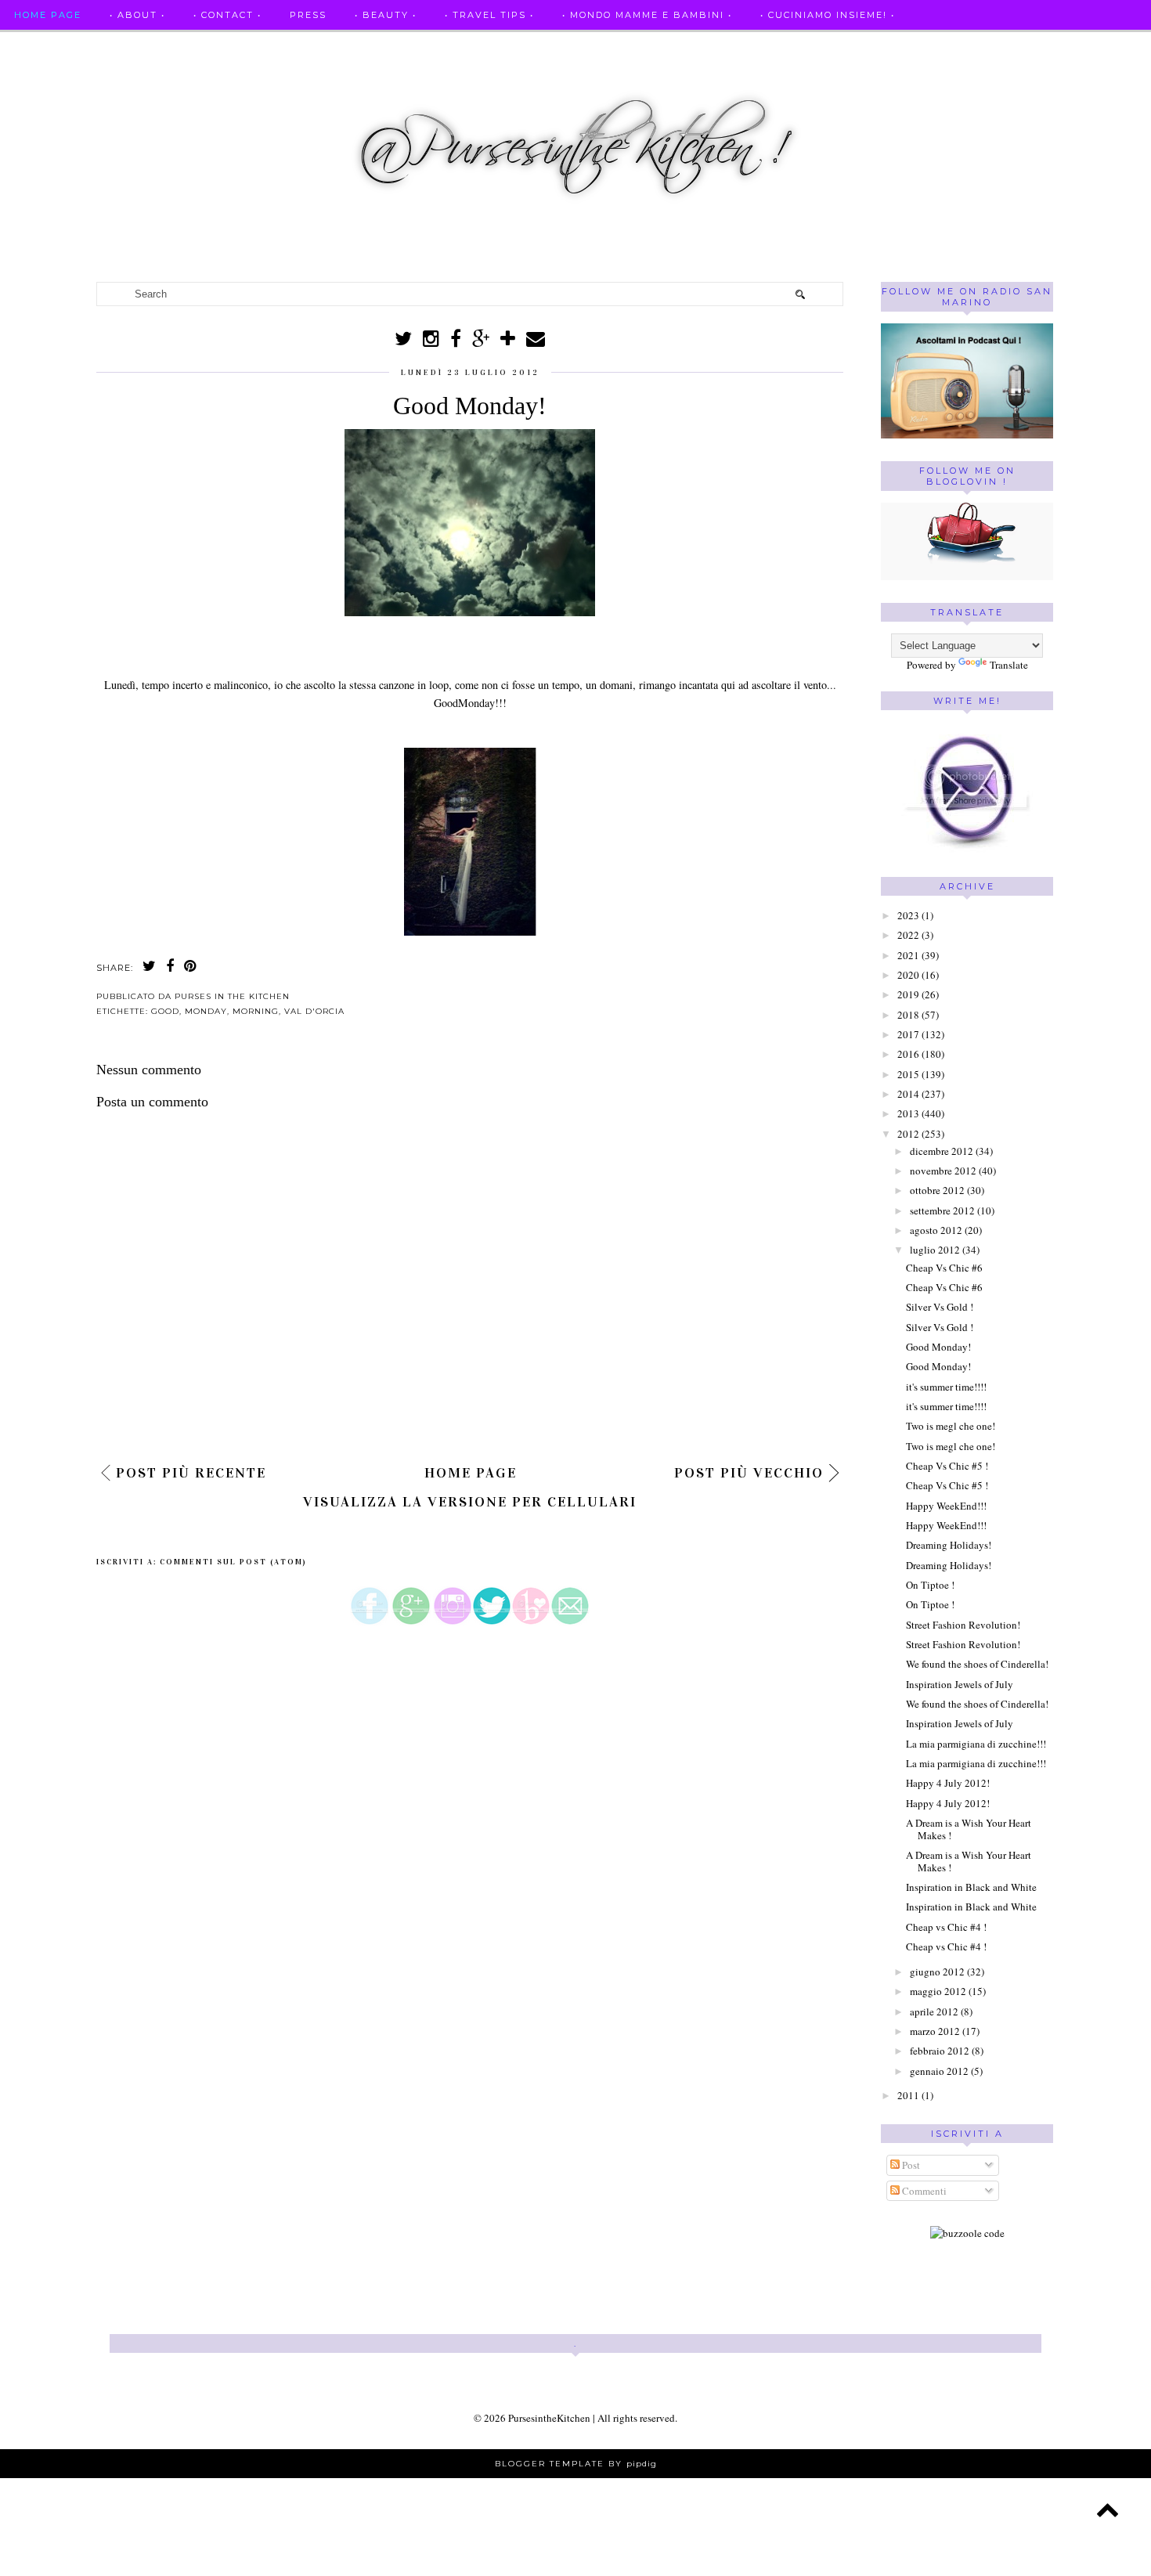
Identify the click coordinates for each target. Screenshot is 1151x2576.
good (165, 1011)
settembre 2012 (942, 1210)
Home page (48, 15)
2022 (908, 935)
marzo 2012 (935, 2031)
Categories (1099, 45)
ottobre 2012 (937, 1190)
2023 (908, 915)
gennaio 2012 (939, 2071)
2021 (908, 955)
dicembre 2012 (942, 1151)
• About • (137, 15)
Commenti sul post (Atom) (233, 1562)
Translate (1009, 665)
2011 (908, 2095)
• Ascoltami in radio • (571, 45)
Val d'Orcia (314, 1011)
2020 (908, 975)
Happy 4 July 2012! (948, 1783)
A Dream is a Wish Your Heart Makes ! (969, 1829)
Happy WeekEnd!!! (946, 1506)
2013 (908, 1113)
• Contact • (227, 15)
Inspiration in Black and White (971, 1887)
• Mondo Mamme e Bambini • (647, 15)
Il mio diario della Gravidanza (937, 45)
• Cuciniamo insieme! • (828, 15)
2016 (908, 1054)
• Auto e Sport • (426, 45)
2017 (908, 1034)
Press (308, 15)
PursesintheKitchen (550, 2418)
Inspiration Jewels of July (960, 1684)
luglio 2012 (935, 1250)
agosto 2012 (936, 1230)
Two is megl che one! (951, 1426)
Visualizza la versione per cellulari (470, 1502)
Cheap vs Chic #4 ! (946, 1927)
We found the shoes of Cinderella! (977, 1664)
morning (256, 1011)
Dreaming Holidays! (949, 1545)
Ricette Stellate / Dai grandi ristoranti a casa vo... (181, 45)
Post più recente (191, 1473)
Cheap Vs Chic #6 (944, 1268)
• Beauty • (386, 15)
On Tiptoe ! (930, 1585)
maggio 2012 (938, 1991)
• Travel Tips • (489, 15)
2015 (908, 1074)
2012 (908, 1134)
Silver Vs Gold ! (940, 1307)
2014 (908, 1094)
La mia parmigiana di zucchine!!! (976, 1744)
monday (206, 1011)
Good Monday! (938, 1347)
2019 (908, 994)
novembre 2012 (943, 1171)
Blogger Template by (576, 2464)
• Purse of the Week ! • (738, 45)
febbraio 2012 (940, 2051)
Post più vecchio (749, 1473)
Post (910, 2165)
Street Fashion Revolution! (963, 1625)
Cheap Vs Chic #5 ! (947, 1466)
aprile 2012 (934, 2011)
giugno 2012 (937, 1972)
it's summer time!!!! (946, 1387)
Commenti (923, 2191)
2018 (908, 1015)
